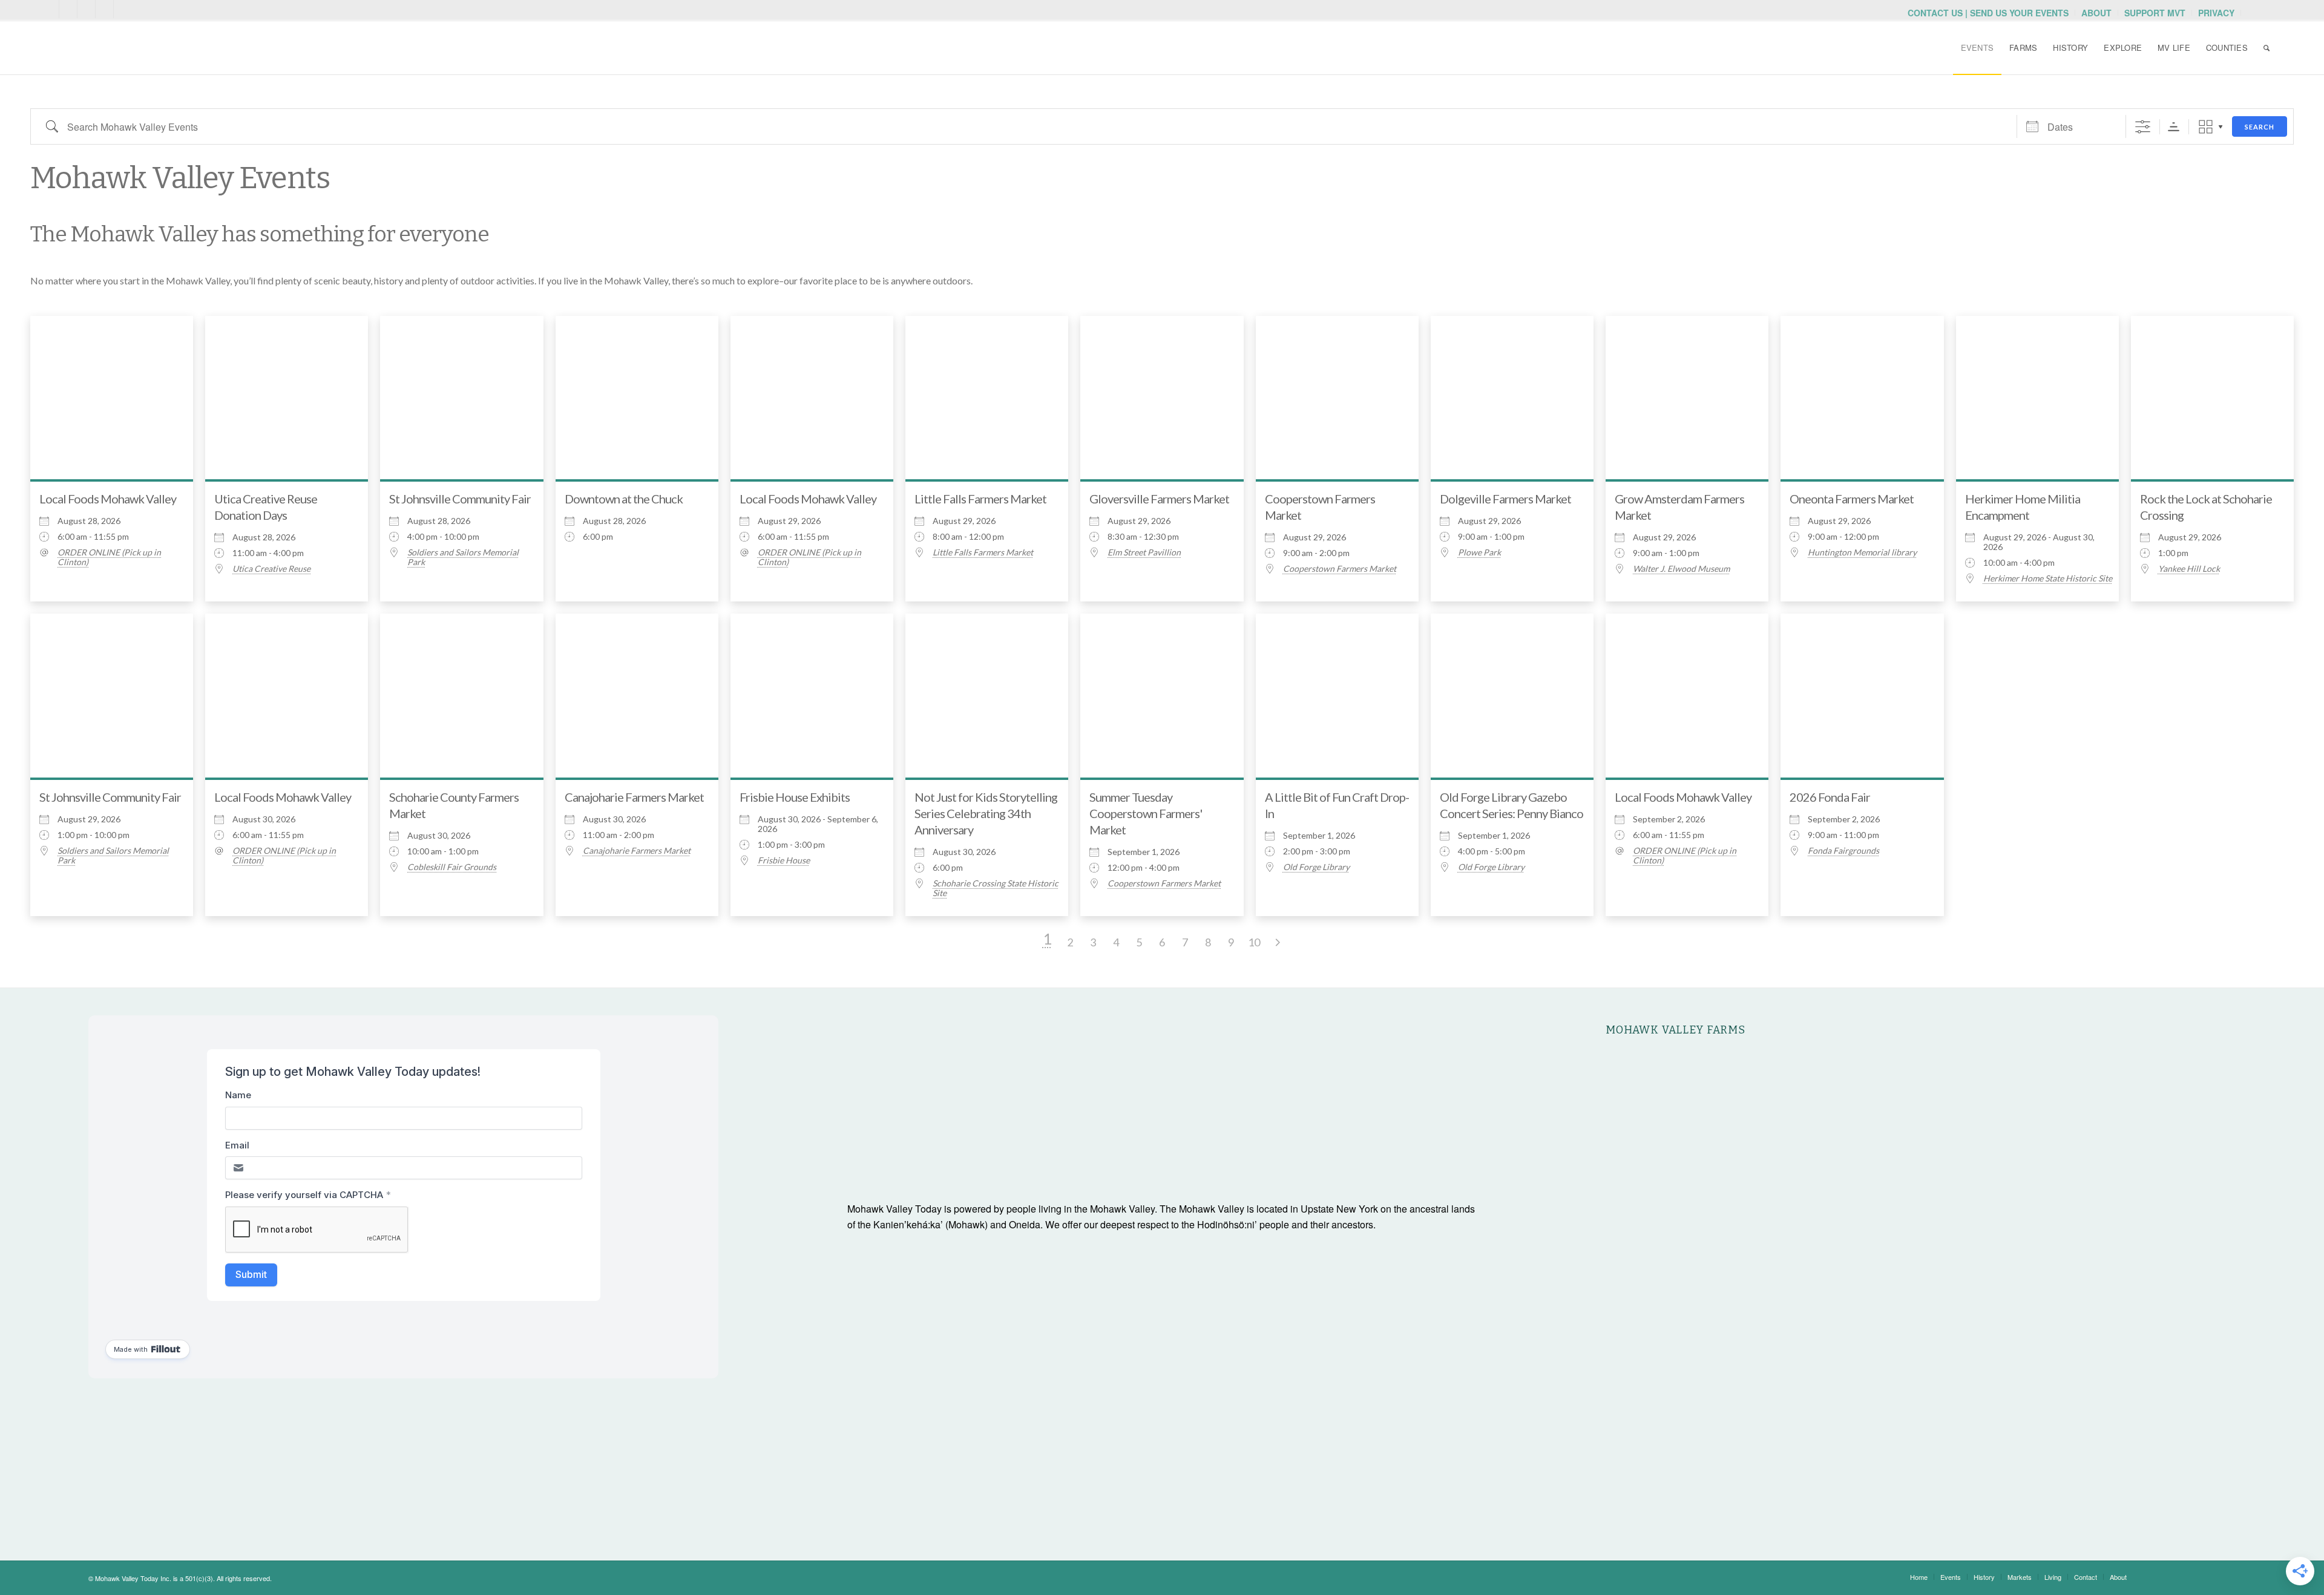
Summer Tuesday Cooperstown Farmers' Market (1146, 813)
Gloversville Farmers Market (1159, 499)
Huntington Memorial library (1862, 552)
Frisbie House (784, 860)
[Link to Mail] (50, 9)
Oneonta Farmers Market (1852, 499)
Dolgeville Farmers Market (1505, 499)
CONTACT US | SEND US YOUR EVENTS (1988, 13)
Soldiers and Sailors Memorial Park (463, 557)
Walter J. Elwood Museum (1681, 569)
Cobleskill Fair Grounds (452, 867)
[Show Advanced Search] (2143, 127)
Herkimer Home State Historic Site (2048, 578)
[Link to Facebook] (104, 9)
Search (2260, 127)
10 (1254, 942)
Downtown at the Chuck (624, 499)
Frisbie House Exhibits (795, 797)
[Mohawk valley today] (137, 48)
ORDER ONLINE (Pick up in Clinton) (109, 557)
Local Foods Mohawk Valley (108, 499)
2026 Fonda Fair (1830, 797)
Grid (2206, 127)
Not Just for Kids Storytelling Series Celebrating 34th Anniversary (986, 813)
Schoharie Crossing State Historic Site (996, 888)
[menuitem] (1988, 13)
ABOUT (2096, 13)
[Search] (2267, 48)
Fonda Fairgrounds (1843, 851)
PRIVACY (2216, 13)
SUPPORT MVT (2155, 13)
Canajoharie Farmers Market (634, 797)
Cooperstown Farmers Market (1340, 569)
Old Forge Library (1316, 867)
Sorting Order (2174, 127)
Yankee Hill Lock (2189, 569)
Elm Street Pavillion (1144, 552)
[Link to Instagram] (86, 9)
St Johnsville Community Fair (460, 499)
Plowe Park (1479, 552)
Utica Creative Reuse (271, 569)
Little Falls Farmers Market (980, 499)
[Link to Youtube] (68, 9)
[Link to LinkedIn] (123, 9)
